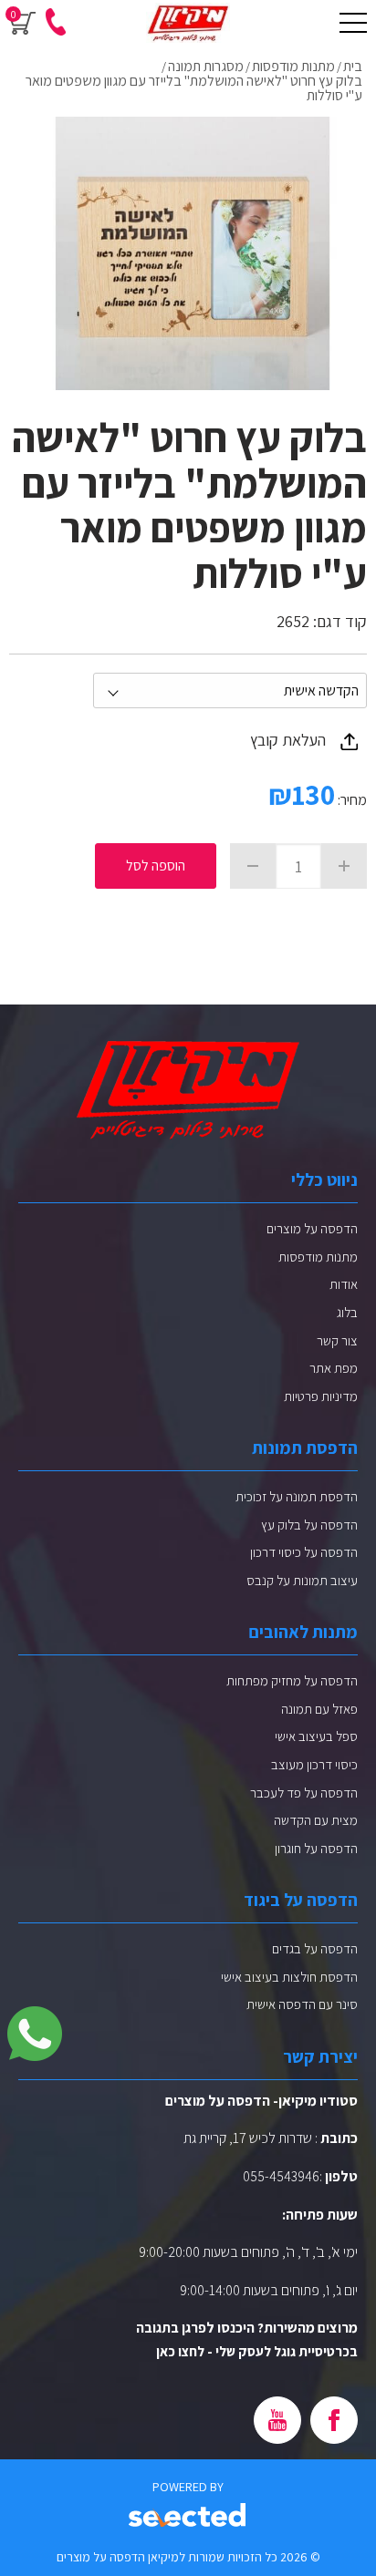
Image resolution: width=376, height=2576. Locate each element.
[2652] (193, 253)
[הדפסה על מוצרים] (188, 23)
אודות (344, 1284)
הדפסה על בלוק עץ (309, 1525)
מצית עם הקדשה (316, 1820)
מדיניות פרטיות (321, 1396)
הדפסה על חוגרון (316, 1848)
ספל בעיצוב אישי (316, 1736)
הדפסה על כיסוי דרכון (304, 1552)
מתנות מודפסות (318, 1257)
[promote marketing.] (188, 2516)
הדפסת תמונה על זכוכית (297, 1496)
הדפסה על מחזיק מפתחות (292, 1680)
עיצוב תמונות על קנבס (302, 1580)
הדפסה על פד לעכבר (304, 1793)
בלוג (347, 1312)
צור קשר (337, 1340)
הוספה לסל (156, 866)
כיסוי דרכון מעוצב (314, 1764)
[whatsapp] (35, 2034)
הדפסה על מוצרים (312, 1228)
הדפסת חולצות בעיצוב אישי (289, 1977)
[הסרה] (253, 866)
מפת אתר (334, 1368)
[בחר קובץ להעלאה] (349, 741)
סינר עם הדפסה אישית (302, 2004)
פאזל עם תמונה (319, 1709)
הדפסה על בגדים (315, 1948)
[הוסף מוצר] (344, 866)
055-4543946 (281, 2176)
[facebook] (334, 2420)
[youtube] (277, 2420)
